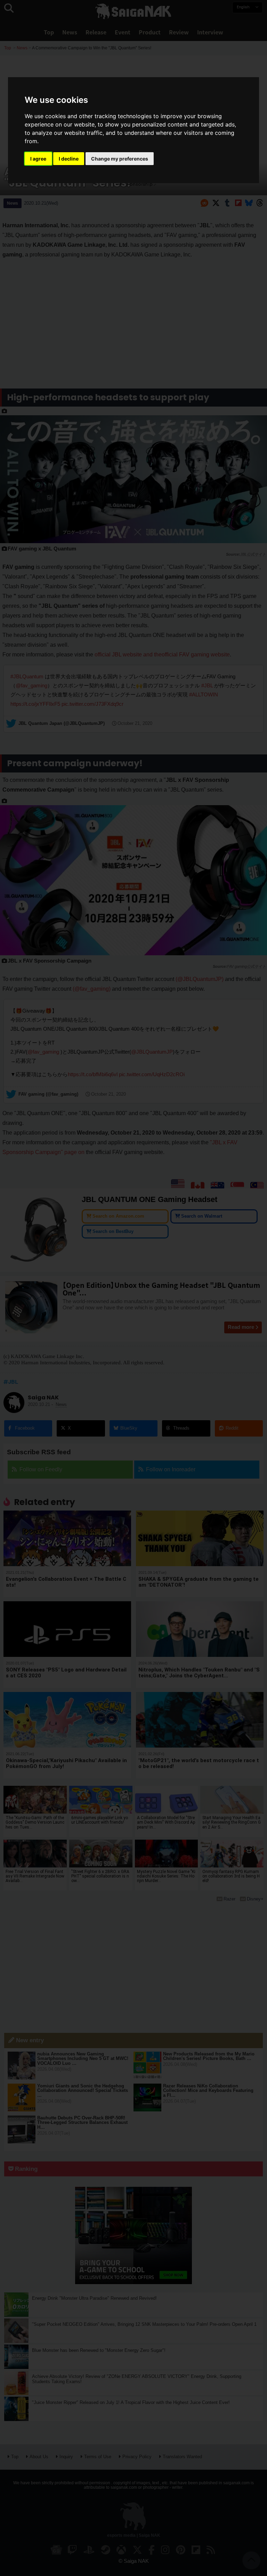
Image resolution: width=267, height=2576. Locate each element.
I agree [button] (38, 159)
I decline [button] (69, 159)
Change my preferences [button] (120, 159)
